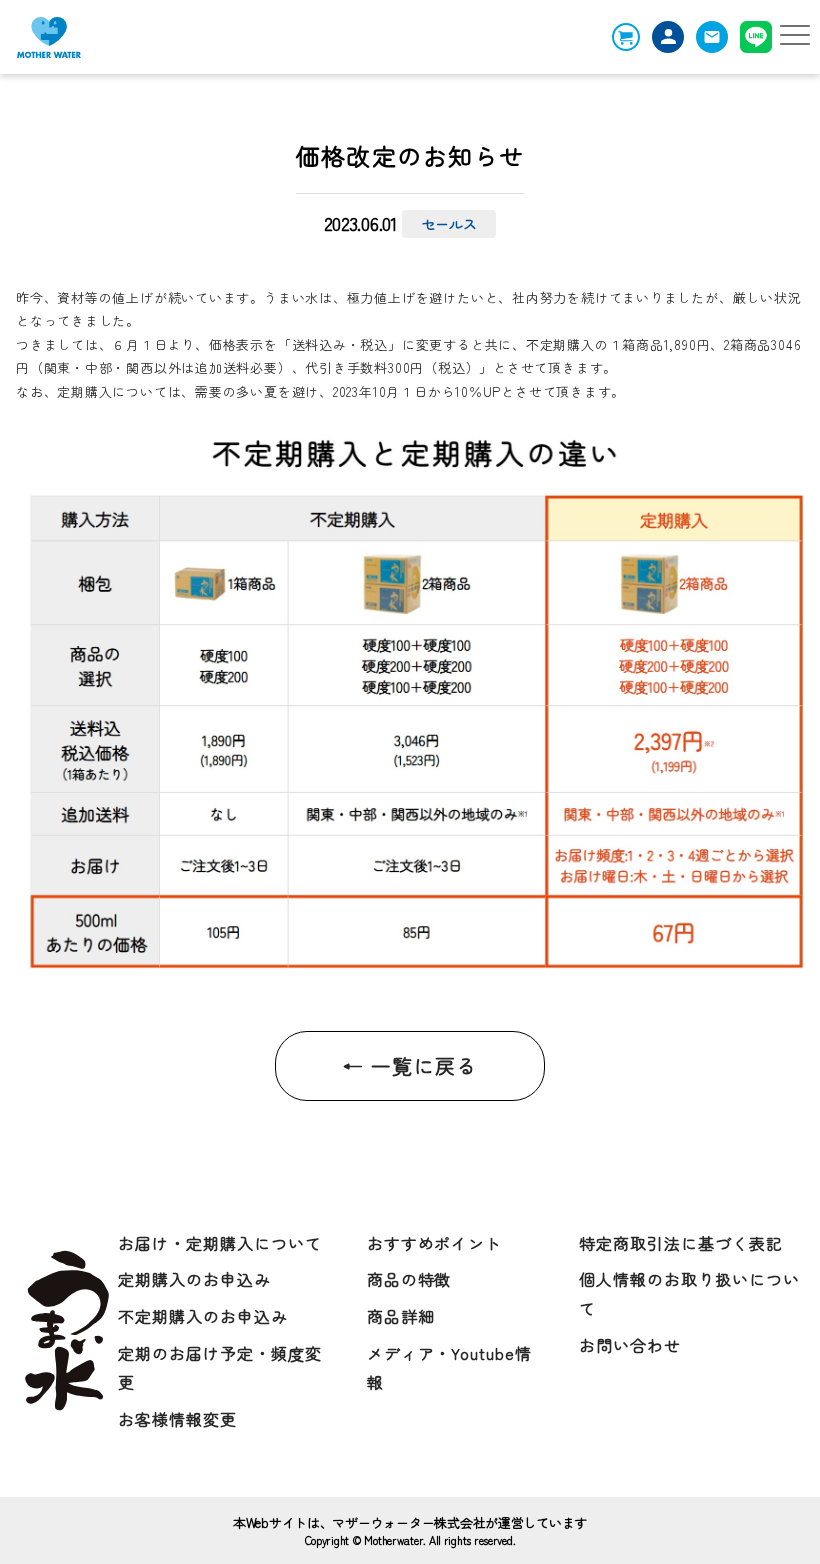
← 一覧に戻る (410, 1065)
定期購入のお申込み (194, 1279)
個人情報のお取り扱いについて (689, 1293)
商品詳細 (401, 1316)
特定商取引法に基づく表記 (681, 1243)
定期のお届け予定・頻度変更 (220, 1367)
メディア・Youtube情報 (449, 1367)
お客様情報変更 (177, 1419)
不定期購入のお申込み (203, 1316)
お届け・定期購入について (220, 1243)
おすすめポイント (435, 1243)
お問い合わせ (630, 1345)
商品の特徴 (409, 1279)
